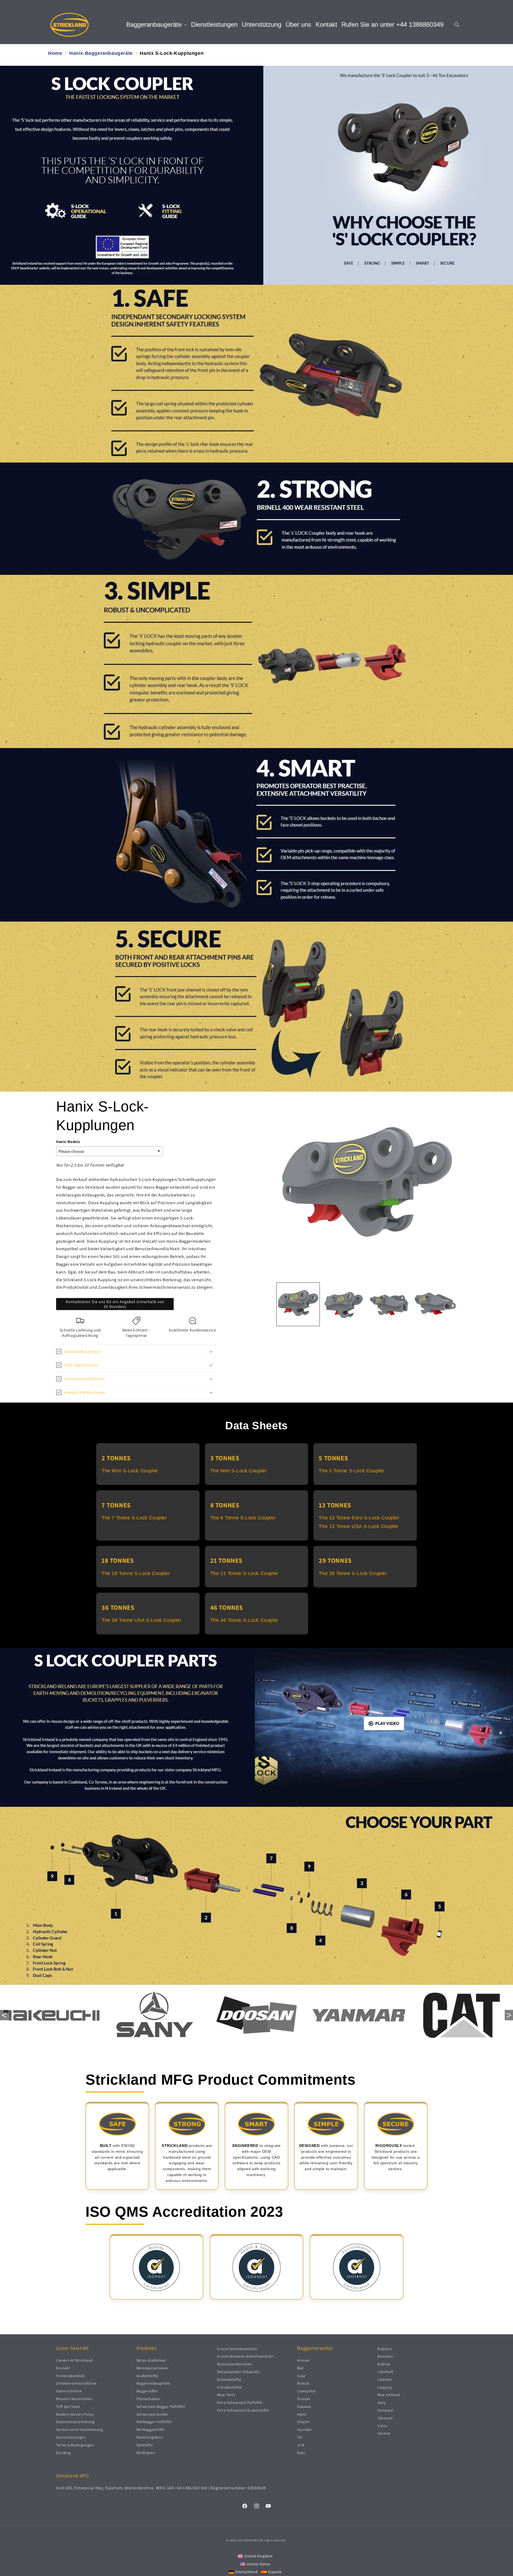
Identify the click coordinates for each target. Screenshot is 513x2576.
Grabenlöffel (147, 2376)
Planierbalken (149, 2399)
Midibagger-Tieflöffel (154, 2422)
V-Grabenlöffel (230, 2387)
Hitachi (303, 2422)
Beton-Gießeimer (151, 2360)
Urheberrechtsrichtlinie (76, 2383)
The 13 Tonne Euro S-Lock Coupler (359, 1518)
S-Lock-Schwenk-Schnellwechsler (245, 2356)
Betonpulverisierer (153, 2368)
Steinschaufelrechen (235, 2364)
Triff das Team (68, 2406)
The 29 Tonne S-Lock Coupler (353, 1573)
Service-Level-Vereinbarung (80, 2429)
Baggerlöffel (147, 2391)
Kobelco (385, 2349)
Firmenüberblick (70, 2376)
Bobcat (303, 2383)
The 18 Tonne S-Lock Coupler (136, 1573)
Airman (303, 2360)
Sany (382, 2402)
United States (259, 2564)
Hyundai (304, 2429)
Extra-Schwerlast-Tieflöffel (240, 2402)
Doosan (304, 2399)
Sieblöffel (145, 2445)
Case (301, 2376)
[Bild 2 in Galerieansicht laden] (344, 1304)
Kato (301, 2453)
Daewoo (304, 2406)
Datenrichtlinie (69, 2391)
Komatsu (385, 2356)
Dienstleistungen (71, 2437)
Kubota (384, 2364)
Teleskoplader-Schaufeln (238, 2372)
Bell (300, 2368)
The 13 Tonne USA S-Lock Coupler (359, 1526)
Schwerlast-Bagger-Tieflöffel (161, 2406)
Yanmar (384, 2433)
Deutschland (247, 2572)
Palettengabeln (150, 2437)
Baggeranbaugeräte (153, 2383)
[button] (156, 25)
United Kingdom (259, 2556)
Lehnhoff (385, 2372)
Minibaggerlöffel (151, 2429)
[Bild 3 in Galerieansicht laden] (390, 1304)
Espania (275, 2572)
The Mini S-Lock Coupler (130, 1471)
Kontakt (63, 2368)
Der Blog (64, 2453)
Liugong (384, 2387)
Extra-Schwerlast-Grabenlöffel (243, 2410)
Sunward (385, 2410)
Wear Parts (226, 2395)
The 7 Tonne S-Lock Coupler (134, 1518)
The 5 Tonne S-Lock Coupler (351, 1471)
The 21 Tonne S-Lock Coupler (244, 1573)
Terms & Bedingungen (75, 2445)
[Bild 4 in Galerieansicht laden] (435, 1304)
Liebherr (385, 2379)
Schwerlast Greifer (152, 2414)
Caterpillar (306, 2391)
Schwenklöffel (229, 2379)
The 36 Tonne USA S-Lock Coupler (141, 1620)
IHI (300, 2437)
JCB (300, 2445)
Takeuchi (385, 2418)
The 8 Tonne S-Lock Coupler (243, 1518)
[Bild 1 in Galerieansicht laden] (298, 1304)
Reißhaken (146, 2453)
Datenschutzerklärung (75, 2422)
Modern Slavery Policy (75, 2414)
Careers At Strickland (74, 2360)
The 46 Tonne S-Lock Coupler (244, 1620)
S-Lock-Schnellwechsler (237, 2349)
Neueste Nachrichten (74, 2399)
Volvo (382, 2426)
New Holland (389, 2395)
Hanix (302, 2414)
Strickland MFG (248, 2540)
